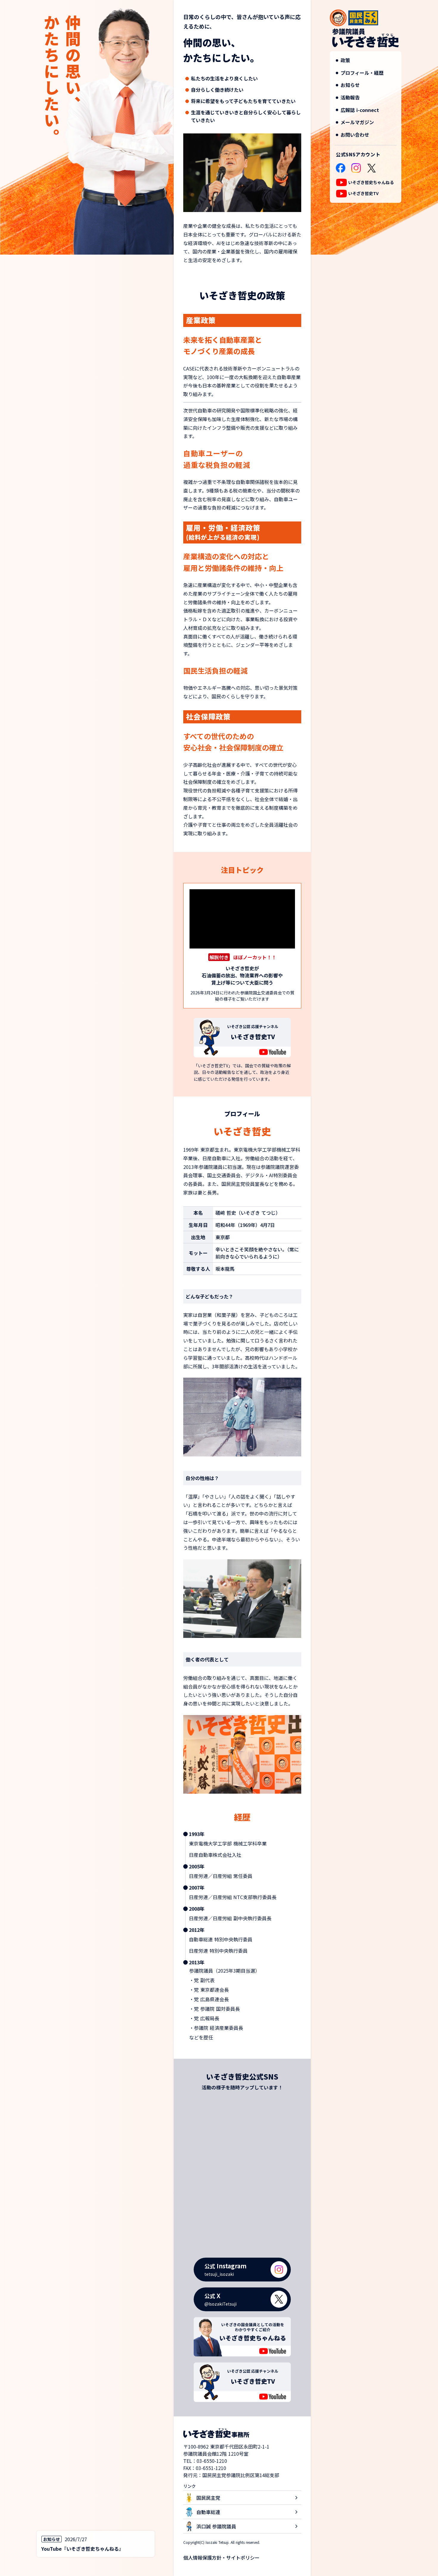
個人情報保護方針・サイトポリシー (221, 2558)
